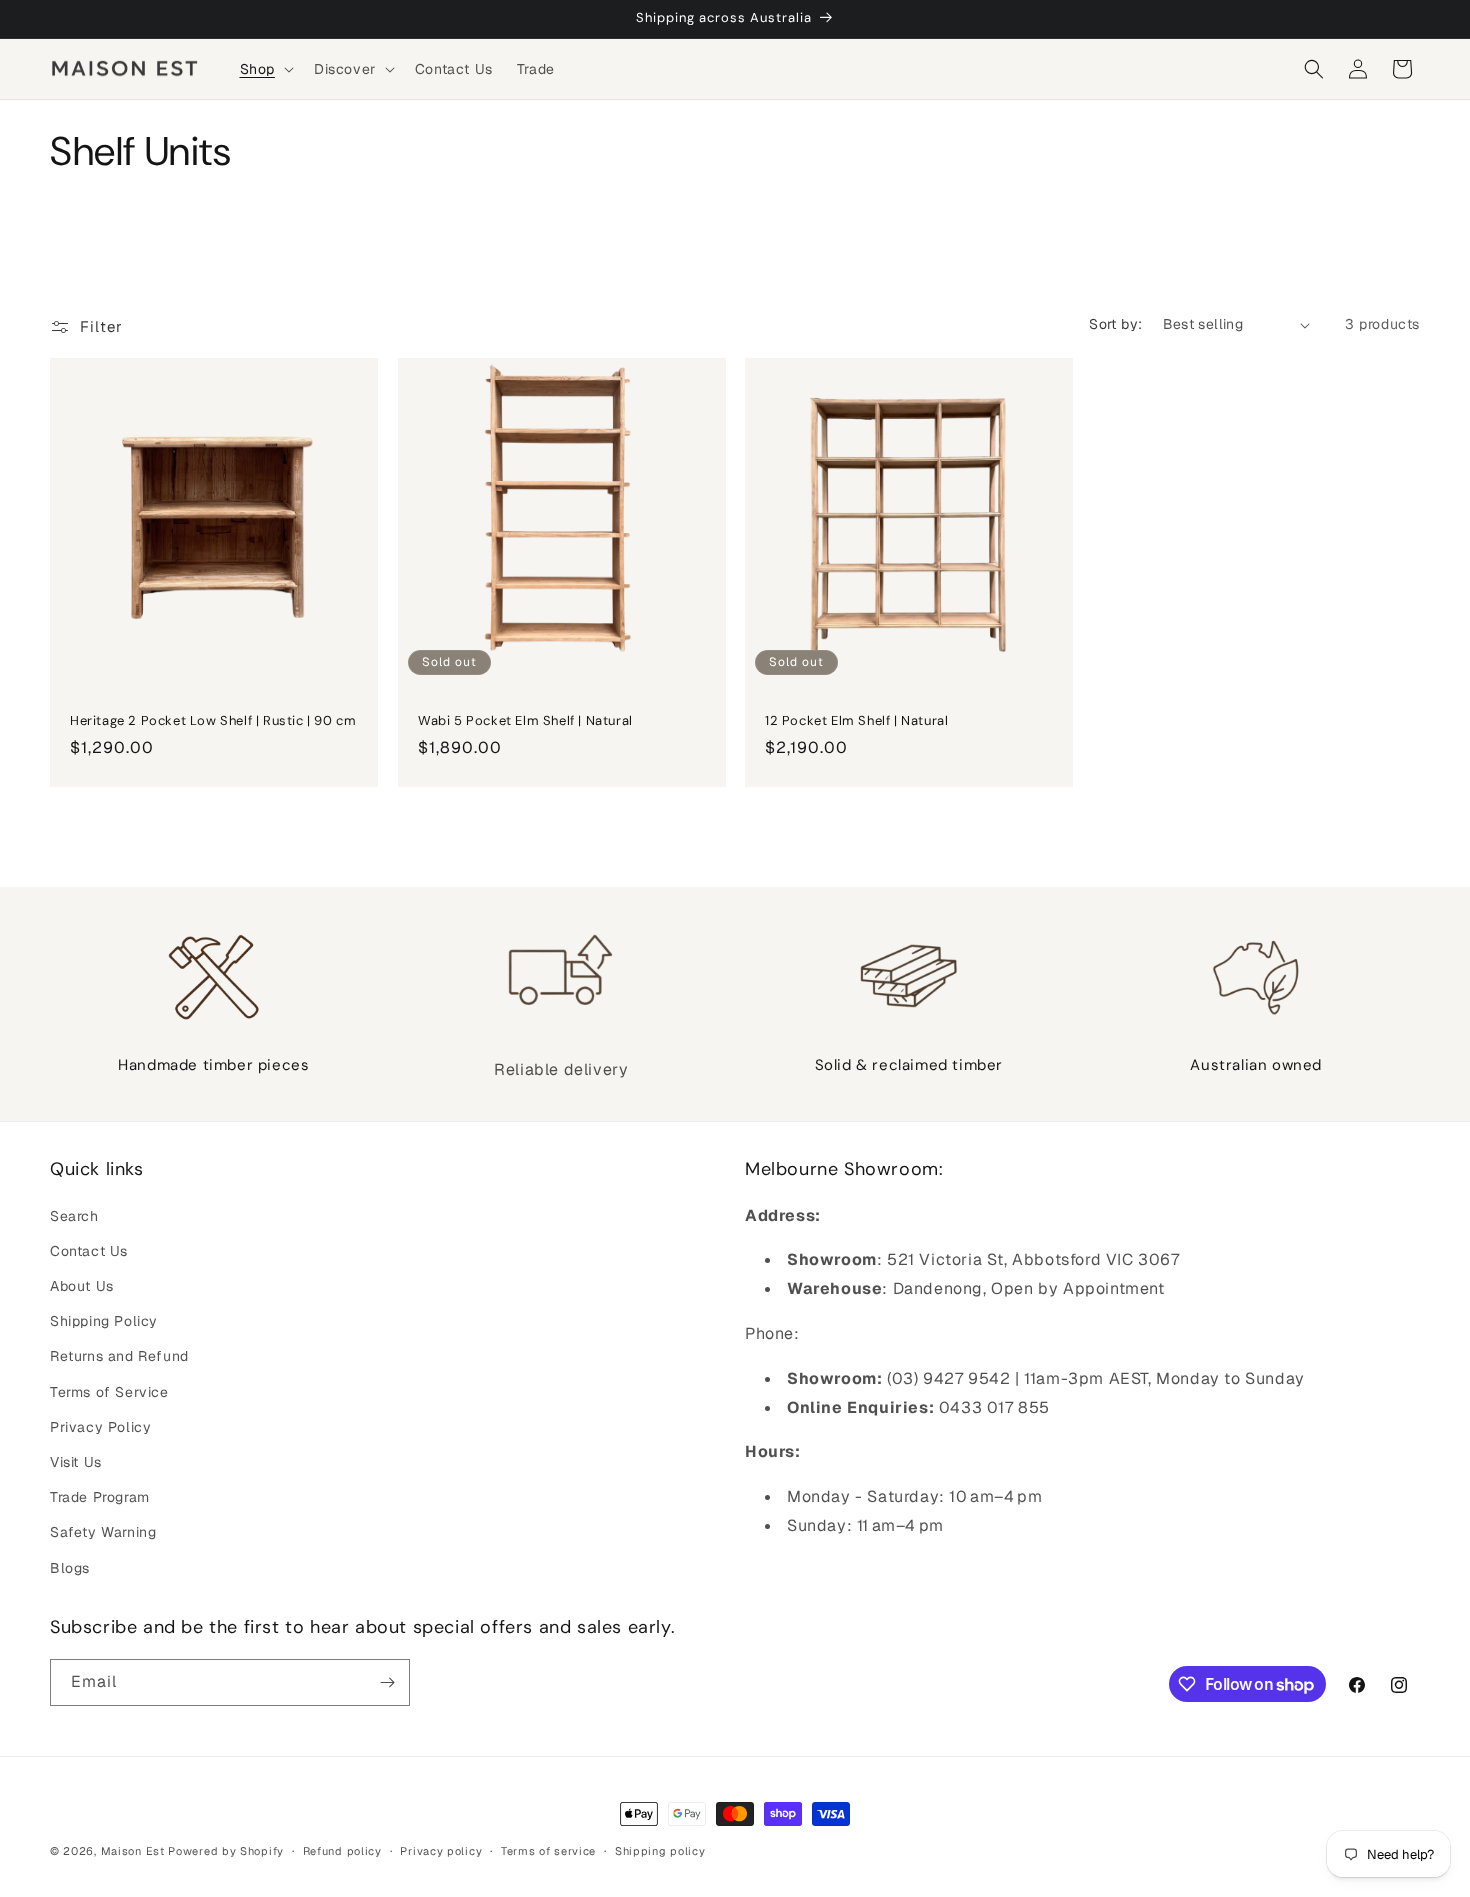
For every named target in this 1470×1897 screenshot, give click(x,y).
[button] (265, 69)
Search (74, 1216)
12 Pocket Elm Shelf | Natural (856, 721)
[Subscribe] (387, 1682)
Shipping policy (660, 1851)
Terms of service (548, 1851)
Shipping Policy (104, 1321)
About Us (82, 1286)
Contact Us (89, 1251)
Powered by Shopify (226, 1851)
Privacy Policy (100, 1427)
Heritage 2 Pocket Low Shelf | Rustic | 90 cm (213, 721)
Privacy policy (441, 1851)
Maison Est (135, 1851)
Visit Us (76, 1462)
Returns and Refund (119, 1356)
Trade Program (100, 1497)
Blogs (70, 1568)
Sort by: (1115, 324)
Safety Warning (103, 1532)
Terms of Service (109, 1392)
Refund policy (342, 1851)
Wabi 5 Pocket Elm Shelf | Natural (525, 721)
